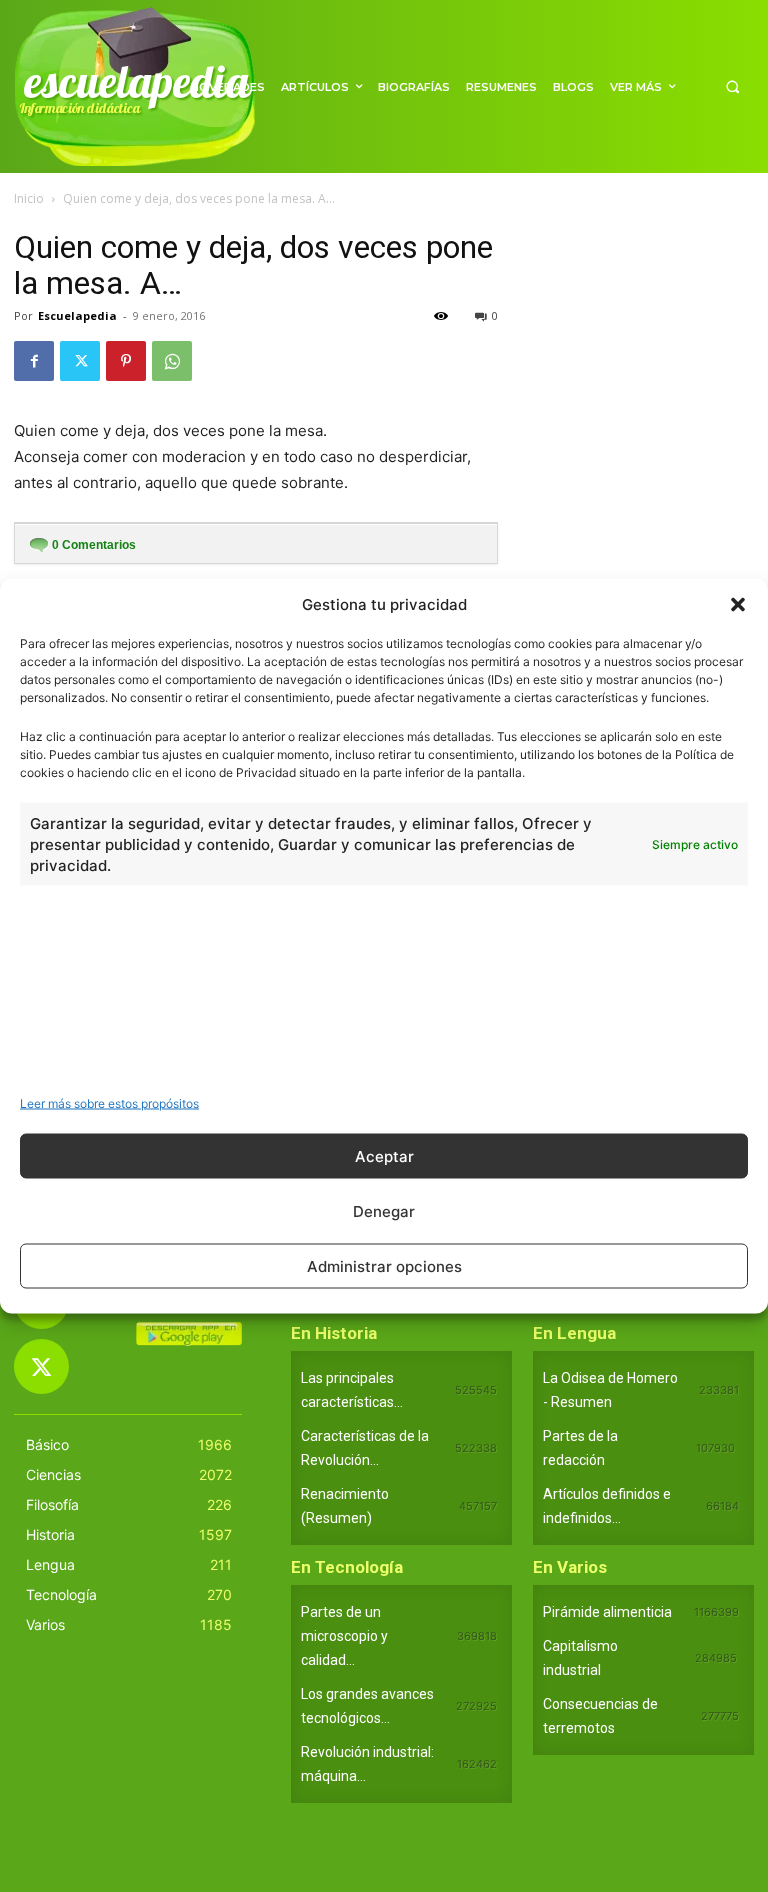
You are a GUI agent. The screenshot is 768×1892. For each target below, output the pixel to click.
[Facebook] (34, 361)
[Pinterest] (126, 361)
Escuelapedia (77, 315)
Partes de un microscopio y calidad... (344, 1636)
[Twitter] (80, 361)
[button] (738, 604)
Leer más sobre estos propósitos (109, 1103)
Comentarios (94, 545)
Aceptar (384, 1155)
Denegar (384, 1210)
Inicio (29, 198)
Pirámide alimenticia (607, 1612)
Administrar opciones (384, 1265)
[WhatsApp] (172, 361)
